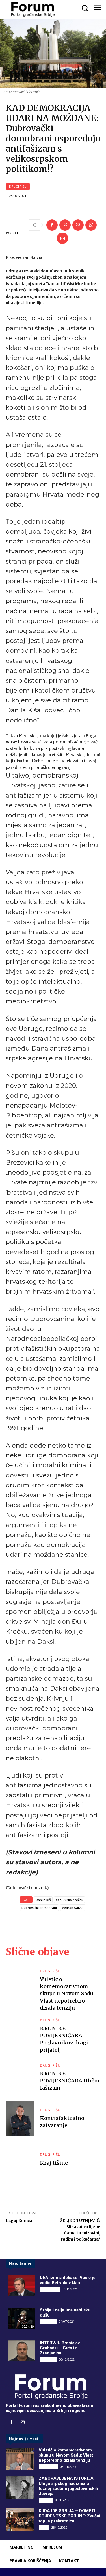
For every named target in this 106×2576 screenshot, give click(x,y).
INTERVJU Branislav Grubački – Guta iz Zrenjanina (60, 2348)
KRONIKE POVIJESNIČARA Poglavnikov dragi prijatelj (64, 2039)
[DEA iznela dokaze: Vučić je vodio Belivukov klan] (22, 2286)
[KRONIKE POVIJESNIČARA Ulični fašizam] (20, 2078)
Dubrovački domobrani (39, 1908)
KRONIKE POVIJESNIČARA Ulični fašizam (70, 2081)
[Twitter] (65, 225)
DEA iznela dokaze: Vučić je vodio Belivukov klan (68, 2280)
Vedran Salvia (73, 1908)
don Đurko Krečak (69, 1900)
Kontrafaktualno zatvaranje (62, 2122)
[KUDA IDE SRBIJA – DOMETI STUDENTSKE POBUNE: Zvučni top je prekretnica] (20, 2520)
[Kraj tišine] (20, 2160)
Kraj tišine (54, 2163)
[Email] (62, 238)
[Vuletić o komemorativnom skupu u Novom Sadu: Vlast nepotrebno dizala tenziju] (20, 1986)
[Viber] (78, 225)
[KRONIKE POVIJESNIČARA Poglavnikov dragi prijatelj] (20, 2035)
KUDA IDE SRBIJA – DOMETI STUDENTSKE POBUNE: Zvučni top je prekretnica (70, 2516)
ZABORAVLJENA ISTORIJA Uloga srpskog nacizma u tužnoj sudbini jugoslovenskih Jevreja (68, 2486)
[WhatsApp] (91, 225)
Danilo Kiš (43, 1900)
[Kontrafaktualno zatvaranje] (20, 2118)
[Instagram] (23, 2423)
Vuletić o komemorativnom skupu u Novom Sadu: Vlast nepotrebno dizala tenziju (67, 1994)
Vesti (44, 2527)
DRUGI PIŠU (18, 186)
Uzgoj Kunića (19, 2221)
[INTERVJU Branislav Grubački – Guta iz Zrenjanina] (22, 2351)
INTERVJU (48, 2322)
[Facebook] (52, 225)
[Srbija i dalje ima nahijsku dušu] (22, 2318)
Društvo (46, 2500)
